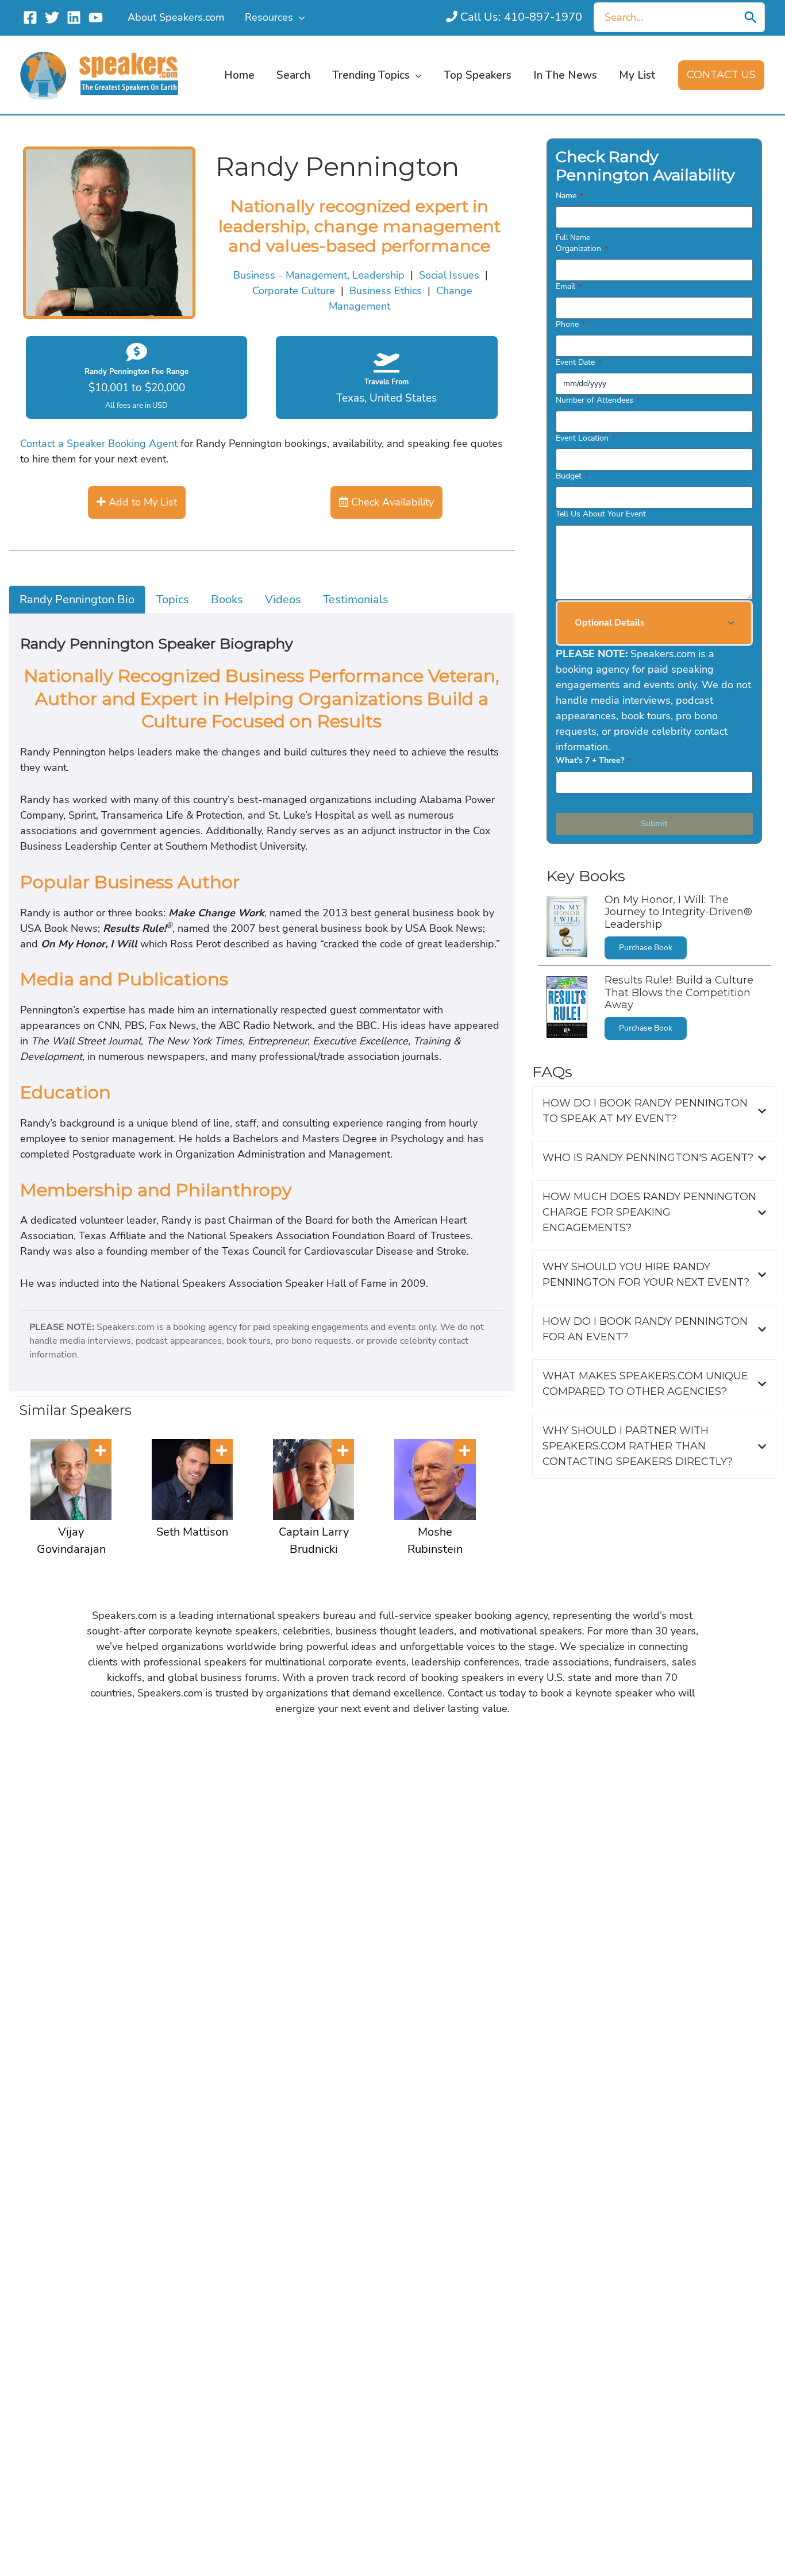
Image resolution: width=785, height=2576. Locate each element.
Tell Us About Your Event (601, 514)
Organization (582, 248)
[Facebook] (30, 18)
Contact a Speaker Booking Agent (99, 444)
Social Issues (449, 275)
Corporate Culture (294, 291)
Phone (570, 324)
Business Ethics (386, 291)
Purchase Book (646, 948)
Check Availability (391, 502)
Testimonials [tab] (356, 599)
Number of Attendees (598, 400)
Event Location (585, 438)
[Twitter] (52, 18)
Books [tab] (227, 599)
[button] (299, 17)
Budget (572, 476)
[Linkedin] (74, 18)
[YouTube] (96, 18)
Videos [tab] (283, 599)
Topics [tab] (173, 599)
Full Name (573, 238)
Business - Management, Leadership (319, 275)
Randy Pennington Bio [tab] (77, 599)
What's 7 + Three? (593, 760)
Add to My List (141, 502)
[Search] (751, 17)
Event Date (578, 362)
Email (569, 286)
